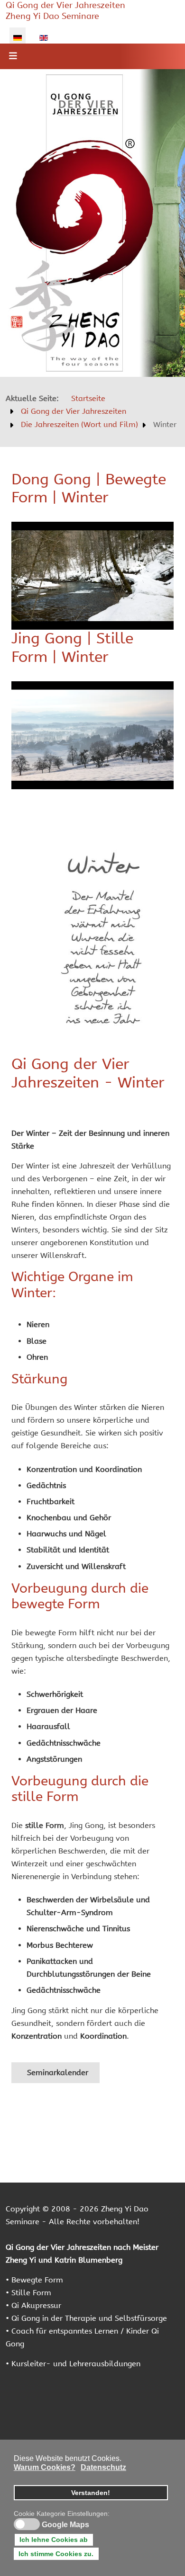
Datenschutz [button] (103, 2467)
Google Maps (65, 2525)
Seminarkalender (56, 2072)
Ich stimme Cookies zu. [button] (56, 2554)
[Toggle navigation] (13, 56)
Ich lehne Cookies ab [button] (54, 2540)
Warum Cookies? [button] (45, 2467)
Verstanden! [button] (91, 2493)
